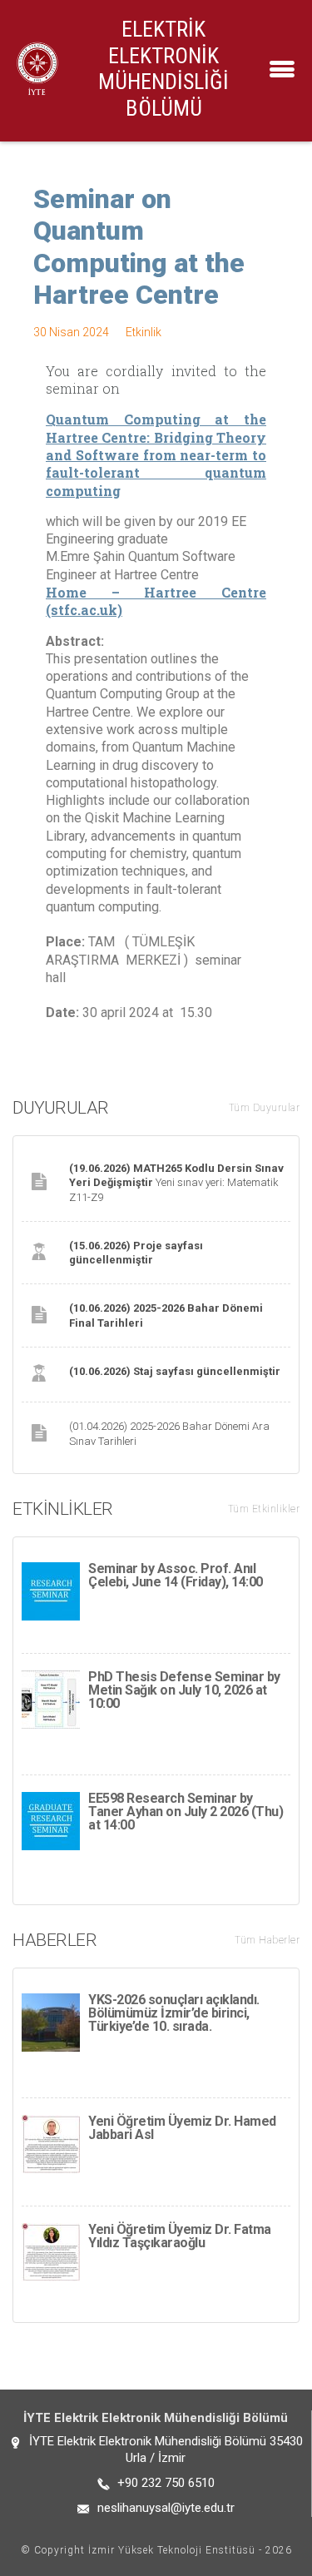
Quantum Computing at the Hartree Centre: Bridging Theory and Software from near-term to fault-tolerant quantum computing (156, 454)
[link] (156, 454)
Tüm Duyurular (265, 1108)
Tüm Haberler (267, 1940)
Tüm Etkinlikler (264, 1509)
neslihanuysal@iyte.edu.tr (166, 2508)
